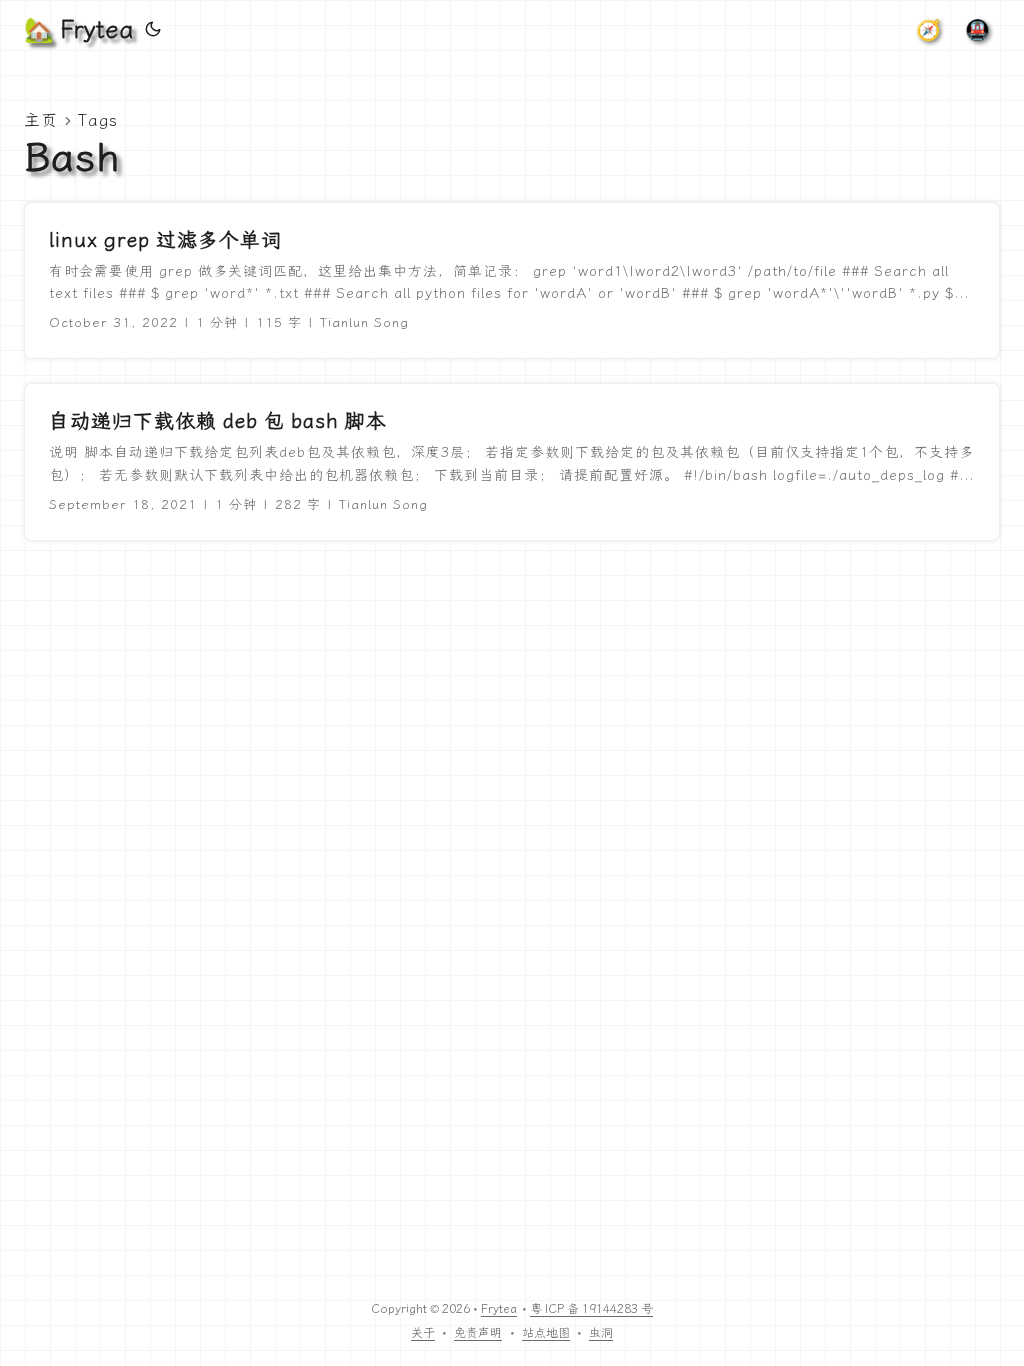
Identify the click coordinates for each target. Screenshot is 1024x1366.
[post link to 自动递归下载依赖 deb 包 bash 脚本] (512, 462)
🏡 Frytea (78, 30)
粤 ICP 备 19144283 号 (591, 1309)
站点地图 (546, 1333)
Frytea (499, 1309)
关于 (423, 1333)
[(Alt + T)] (153, 30)
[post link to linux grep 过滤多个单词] (512, 281)
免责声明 (478, 1333)
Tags (98, 120)
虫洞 (601, 1333)
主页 (41, 120)
